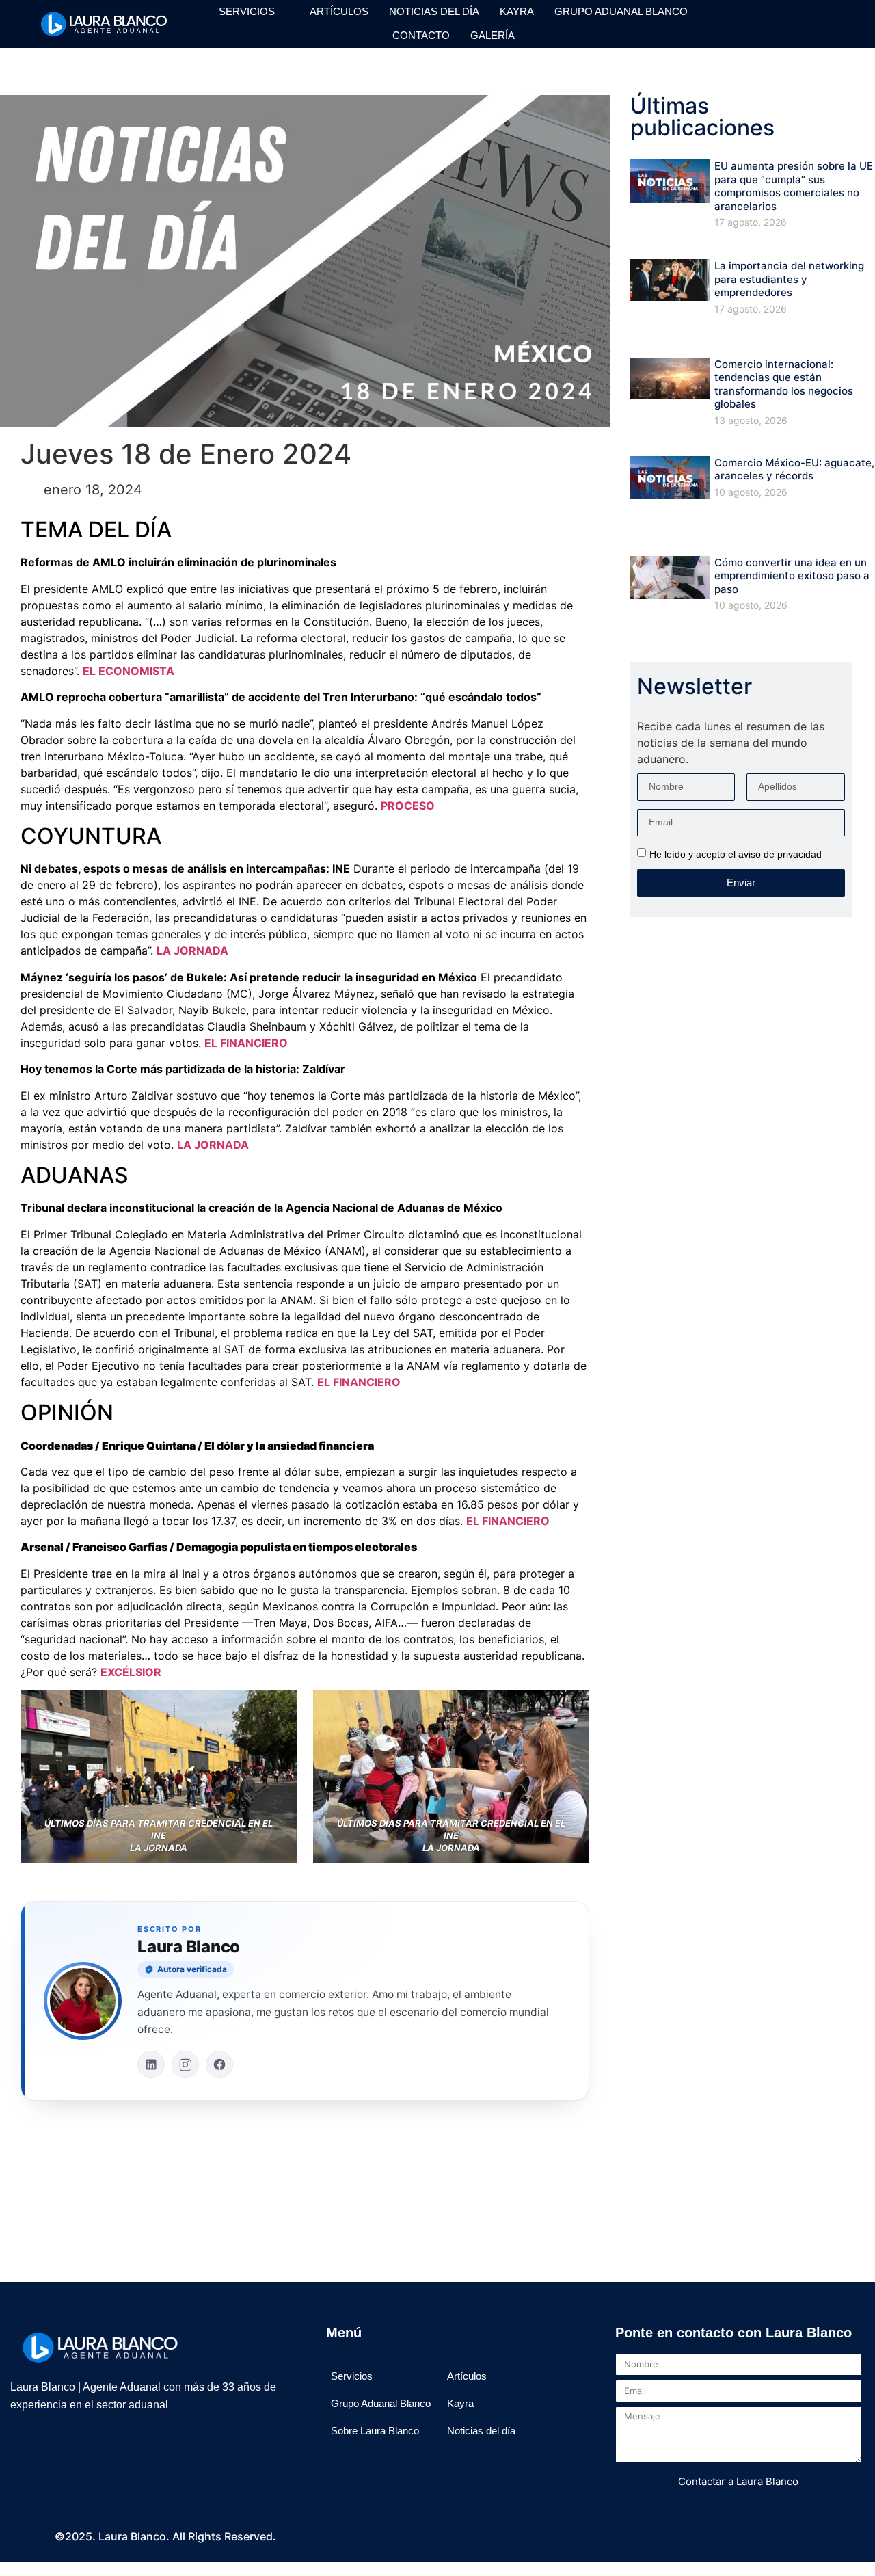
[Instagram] (748, 16)
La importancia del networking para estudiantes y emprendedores (789, 279)
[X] (79, 2445)
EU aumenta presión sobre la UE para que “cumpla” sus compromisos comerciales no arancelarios (794, 186)
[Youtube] (748, 32)
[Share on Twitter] (305, 2171)
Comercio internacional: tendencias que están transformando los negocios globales (784, 384)
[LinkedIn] (151, 2064)
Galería (493, 35)
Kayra (517, 11)
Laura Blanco (189, 1947)
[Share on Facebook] (267, 2171)
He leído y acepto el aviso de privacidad (736, 854)
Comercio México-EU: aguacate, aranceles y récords (794, 469)
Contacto (421, 35)
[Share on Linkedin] (342, 2171)
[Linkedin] (824, 16)
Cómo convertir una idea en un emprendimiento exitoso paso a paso (792, 576)
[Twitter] (798, 16)
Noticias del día (434, 11)
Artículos (339, 11)
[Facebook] (773, 16)
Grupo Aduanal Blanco (621, 11)
